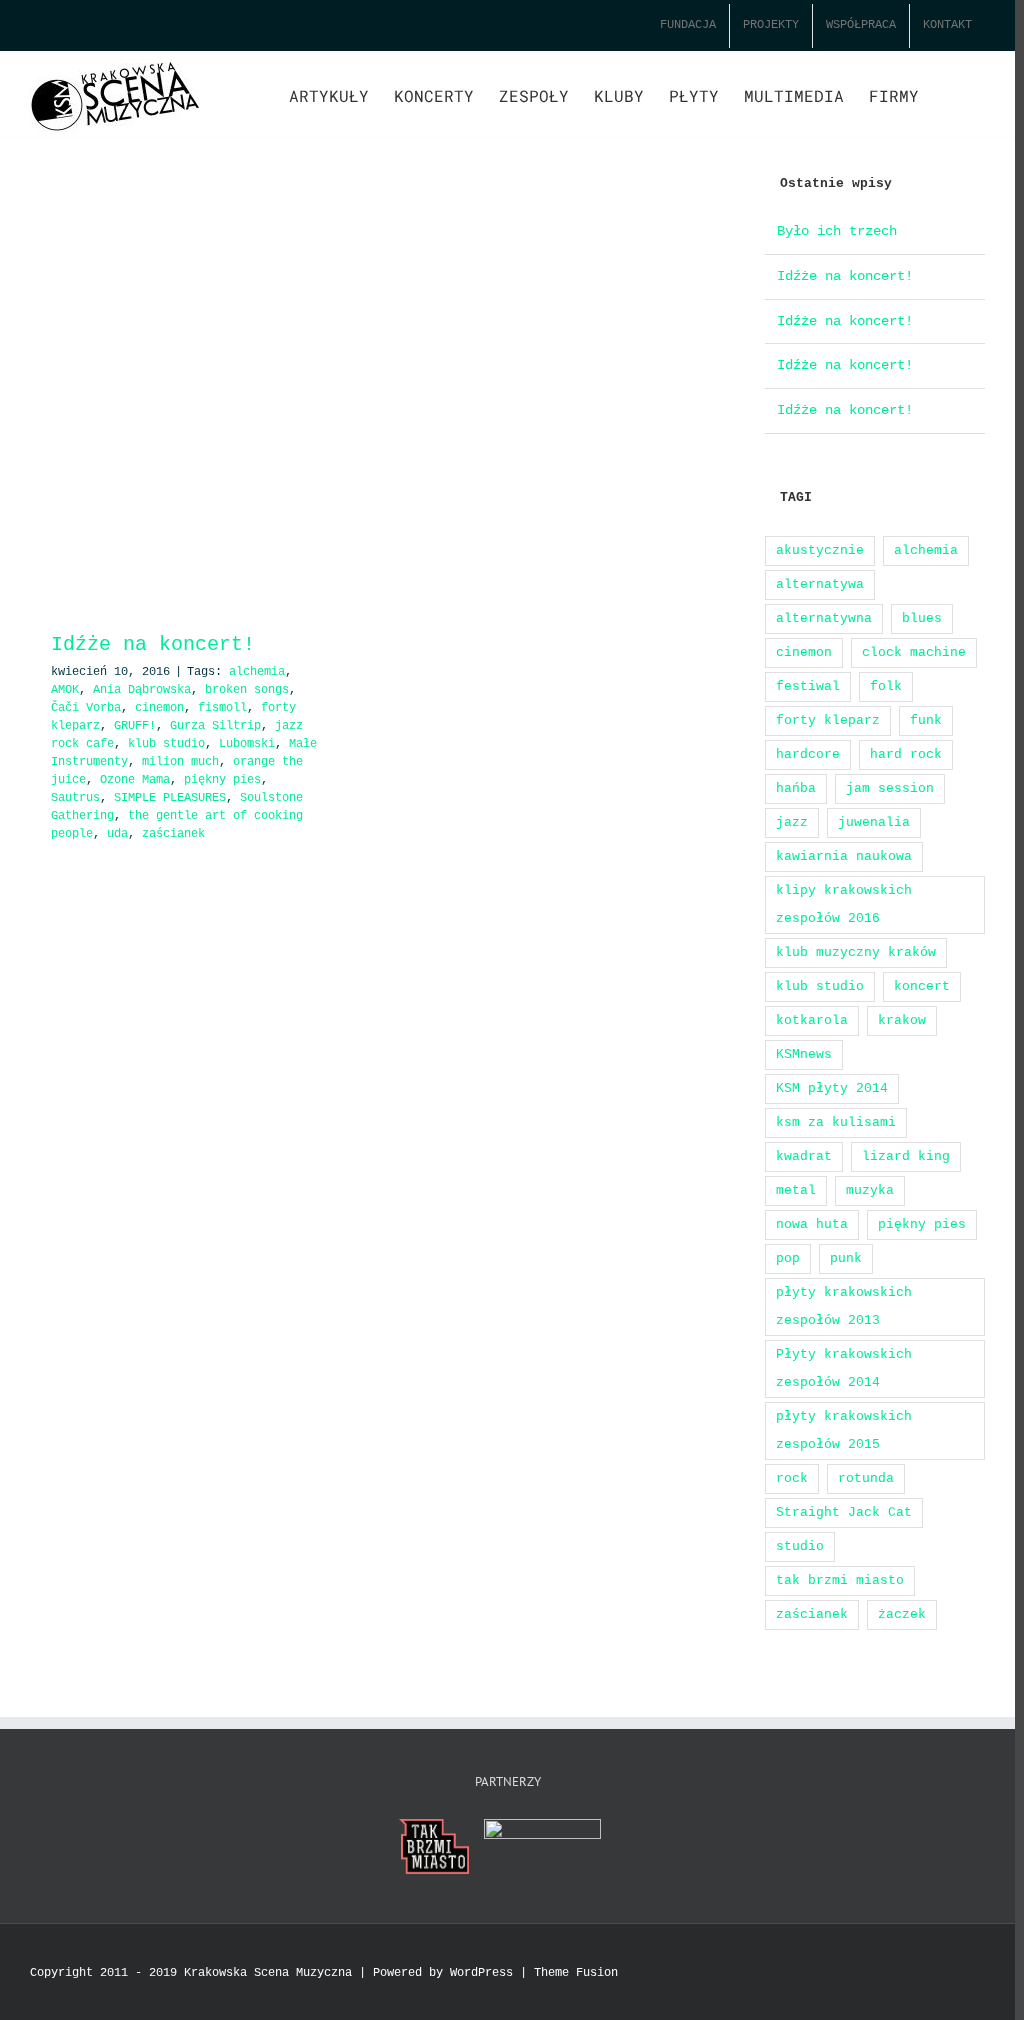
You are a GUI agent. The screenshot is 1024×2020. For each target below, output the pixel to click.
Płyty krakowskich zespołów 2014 (844, 1368)
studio (800, 1546)
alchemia (257, 672)
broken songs (247, 690)
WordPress (481, 1973)
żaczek (902, 1614)
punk (846, 1258)
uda (117, 834)
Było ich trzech (837, 231)
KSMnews (804, 1054)
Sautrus (75, 798)
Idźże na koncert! (153, 644)
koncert (922, 986)
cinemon (159, 708)
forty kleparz (828, 720)
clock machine (914, 652)
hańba (796, 788)
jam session (890, 788)
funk (926, 720)
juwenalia (874, 822)
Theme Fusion (576, 1973)
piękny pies (222, 780)
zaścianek (173, 834)
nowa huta (812, 1224)
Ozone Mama (135, 780)
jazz (792, 822)
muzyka (870, 1190)
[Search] (952, 94)
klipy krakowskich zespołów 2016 (844, 904)
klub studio (166, 744)
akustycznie (820, 550)
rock (792, 1478)
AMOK (65, 690)
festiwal (808, 686)
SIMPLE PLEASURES (170, 798)
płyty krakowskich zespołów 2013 (844, 1306)
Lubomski (247, 744)
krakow (902, 1020)
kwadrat (804, 1156)
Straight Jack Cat (844, 1512)
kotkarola (812, 1020)
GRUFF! (135, 726)
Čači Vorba (86, 708)
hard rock (906, 754)
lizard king (906, 1156)
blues (922, 618)
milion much (180, 762)
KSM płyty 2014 (832, 1088)
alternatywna (824, 618)
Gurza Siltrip (215, 726)
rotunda (866, 1478)
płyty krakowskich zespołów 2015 (844, 1430)
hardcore (808, 754)
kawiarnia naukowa (844, 856)
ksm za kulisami (836, 1122)
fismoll (222, 708)
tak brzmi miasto (840, 1580)
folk (886, 686)
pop (788, 1258)
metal (796, 1190)
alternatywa (820, 584)
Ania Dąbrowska (142, 690)
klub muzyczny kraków (856, 952)
